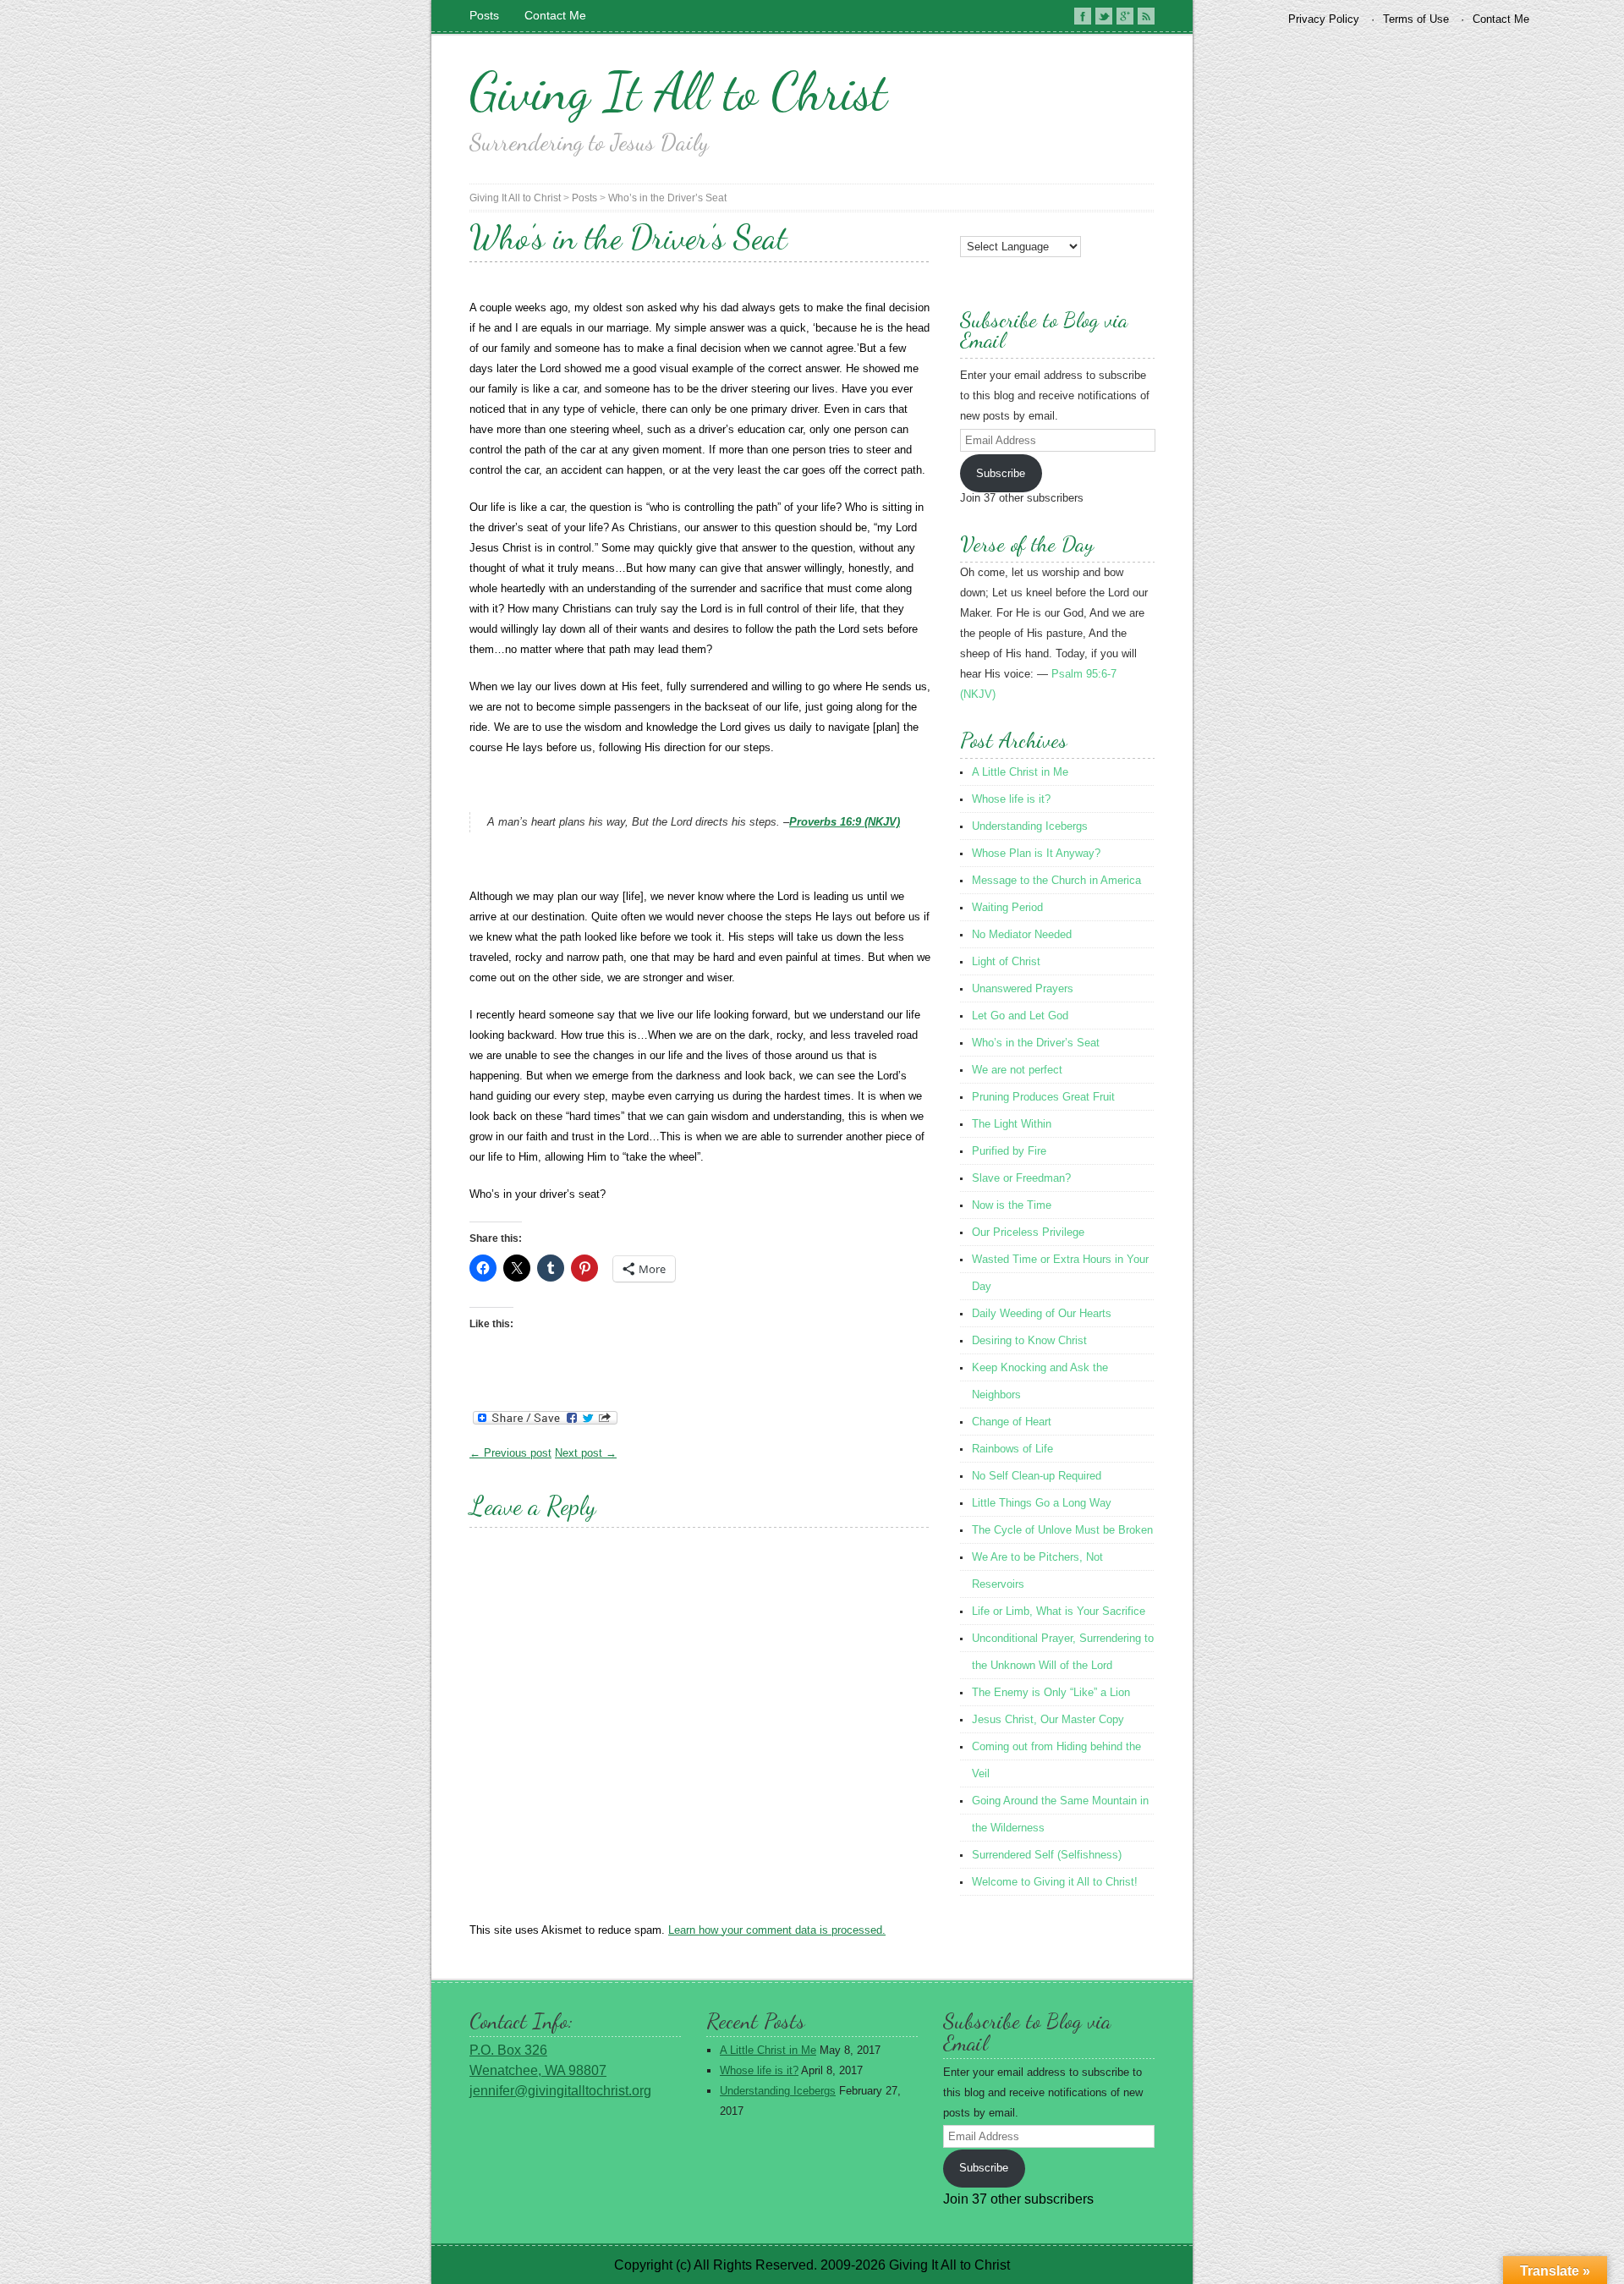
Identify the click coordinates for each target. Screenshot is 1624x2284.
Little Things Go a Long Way (1042, 1503)
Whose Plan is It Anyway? (1036, 853)
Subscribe (1001, 473)
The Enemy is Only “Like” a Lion (1051, 1692)
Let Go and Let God (1020, 1016)
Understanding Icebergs (1030, 826)
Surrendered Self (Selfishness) (1047, 1855)
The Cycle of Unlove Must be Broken (1062, 1530)
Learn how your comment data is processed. (777, 1930)
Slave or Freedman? (1021, 1178)
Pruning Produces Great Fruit (1043, 1097)
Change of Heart (1012, 1422)
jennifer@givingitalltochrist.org (560, 2091)
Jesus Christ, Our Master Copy (1048, 1719)
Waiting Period (1007, 907)
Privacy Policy (1324, 19)
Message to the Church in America (1056, 880)
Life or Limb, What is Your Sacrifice (1059, 1611)
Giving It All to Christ (678, 91)
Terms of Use (1416, 19)
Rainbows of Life (1012, 1449)
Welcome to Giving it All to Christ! (1055, 1882)
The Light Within (1012, 1124)
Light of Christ (1006, 961)
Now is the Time (1012, 1205)
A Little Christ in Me (1020, 772)
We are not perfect (1017, 1070)
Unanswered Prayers (1023, 988)
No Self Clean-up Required (1037, 1476)
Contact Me (555, 15)
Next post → (586, 1453)
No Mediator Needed (1022, 934)
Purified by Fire (1009, 1151)
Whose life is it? (1011, 799)
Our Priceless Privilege (1028, 1232)
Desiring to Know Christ (1029, 1340)
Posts (484, 15)
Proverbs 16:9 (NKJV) (845, 822)
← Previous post (510, 1453)
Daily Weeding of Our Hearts (1042, 1313)
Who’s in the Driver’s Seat (667, 198)
